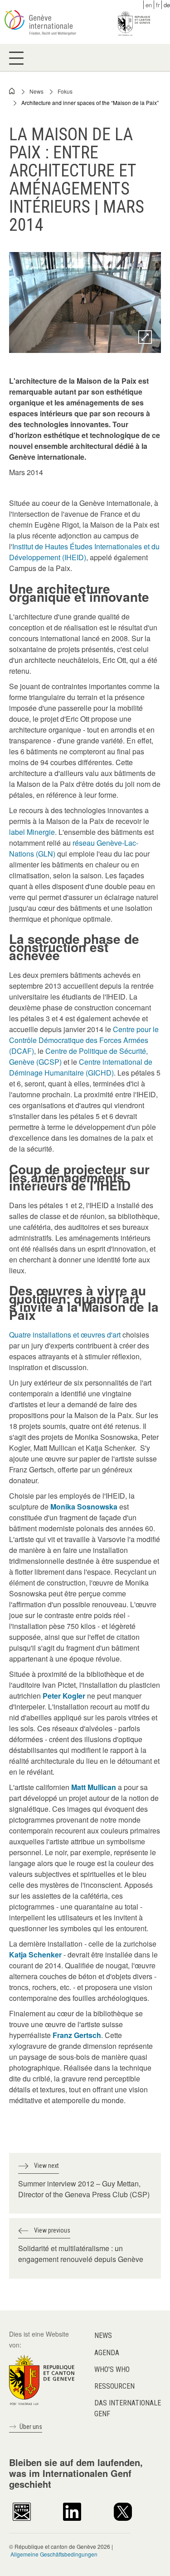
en (149, 5)
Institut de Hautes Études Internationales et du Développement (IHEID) (84, 552)
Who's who (112, 2369)
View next (46, 2166)
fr (158, 5)
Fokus (65, 91)
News (36, 91)
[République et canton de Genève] (42, 2379)
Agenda (107, 2353)
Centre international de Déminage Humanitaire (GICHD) (81, 1067)
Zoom (145, 337)
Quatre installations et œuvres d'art (65, 1335)
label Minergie (32, 832)
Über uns (31, 2427)
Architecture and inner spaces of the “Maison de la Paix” (90, 102)
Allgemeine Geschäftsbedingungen (54, 2554)
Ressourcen (114, 2386)
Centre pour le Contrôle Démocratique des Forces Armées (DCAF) (84, 1040)
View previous (52, 2230)
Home (12, 91)
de (167, 5)
